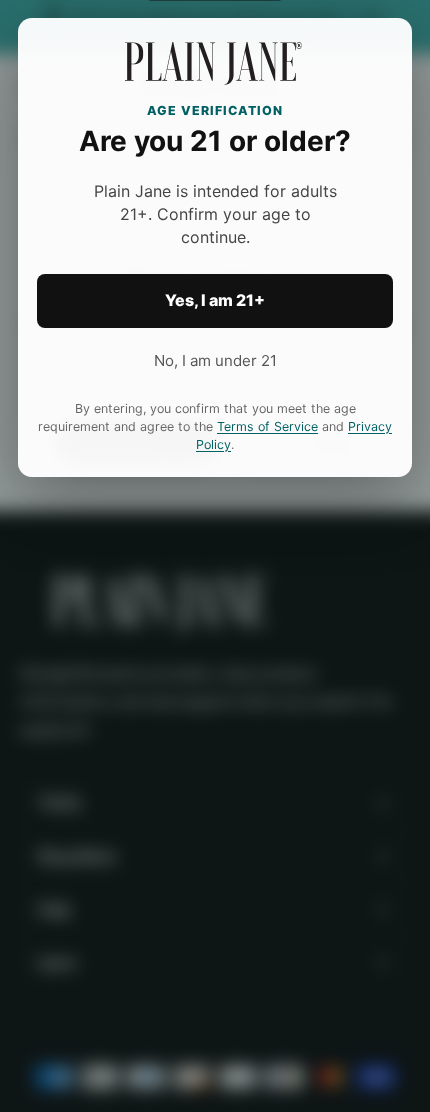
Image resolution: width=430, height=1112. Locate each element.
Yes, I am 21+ (215, 300)
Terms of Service (267, 426)
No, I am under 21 (215, 360)
